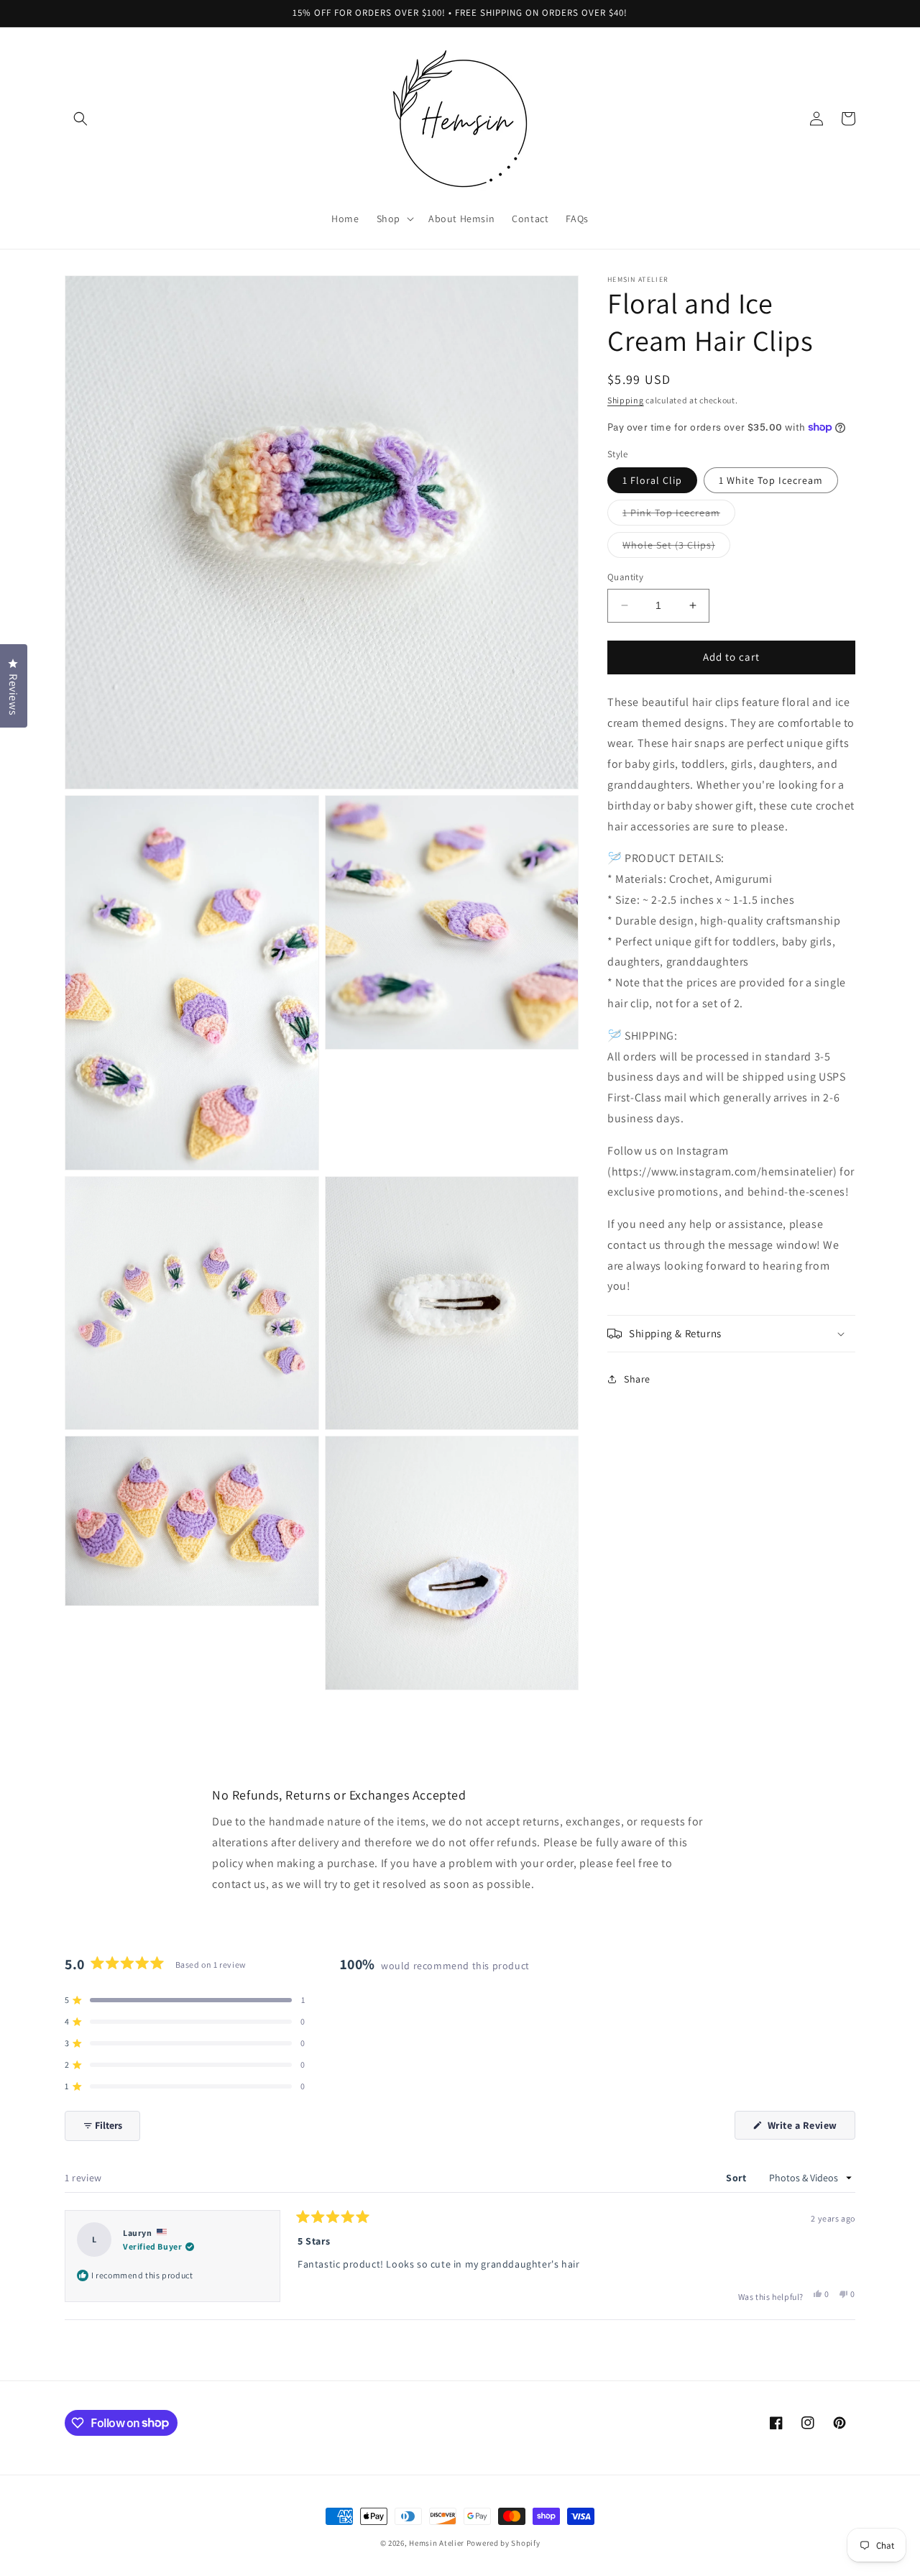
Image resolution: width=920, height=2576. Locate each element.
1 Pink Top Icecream (679, 515)
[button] (80, 119)
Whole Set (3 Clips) (676, 548)
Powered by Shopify (503, 2543)
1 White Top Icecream (771, 480)
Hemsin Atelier (437, 2543)
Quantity (625, 577)
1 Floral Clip (652, 480)
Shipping (626, 400)
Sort (737, 2178)
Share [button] (637, 1378)
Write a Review (810, 2129)
